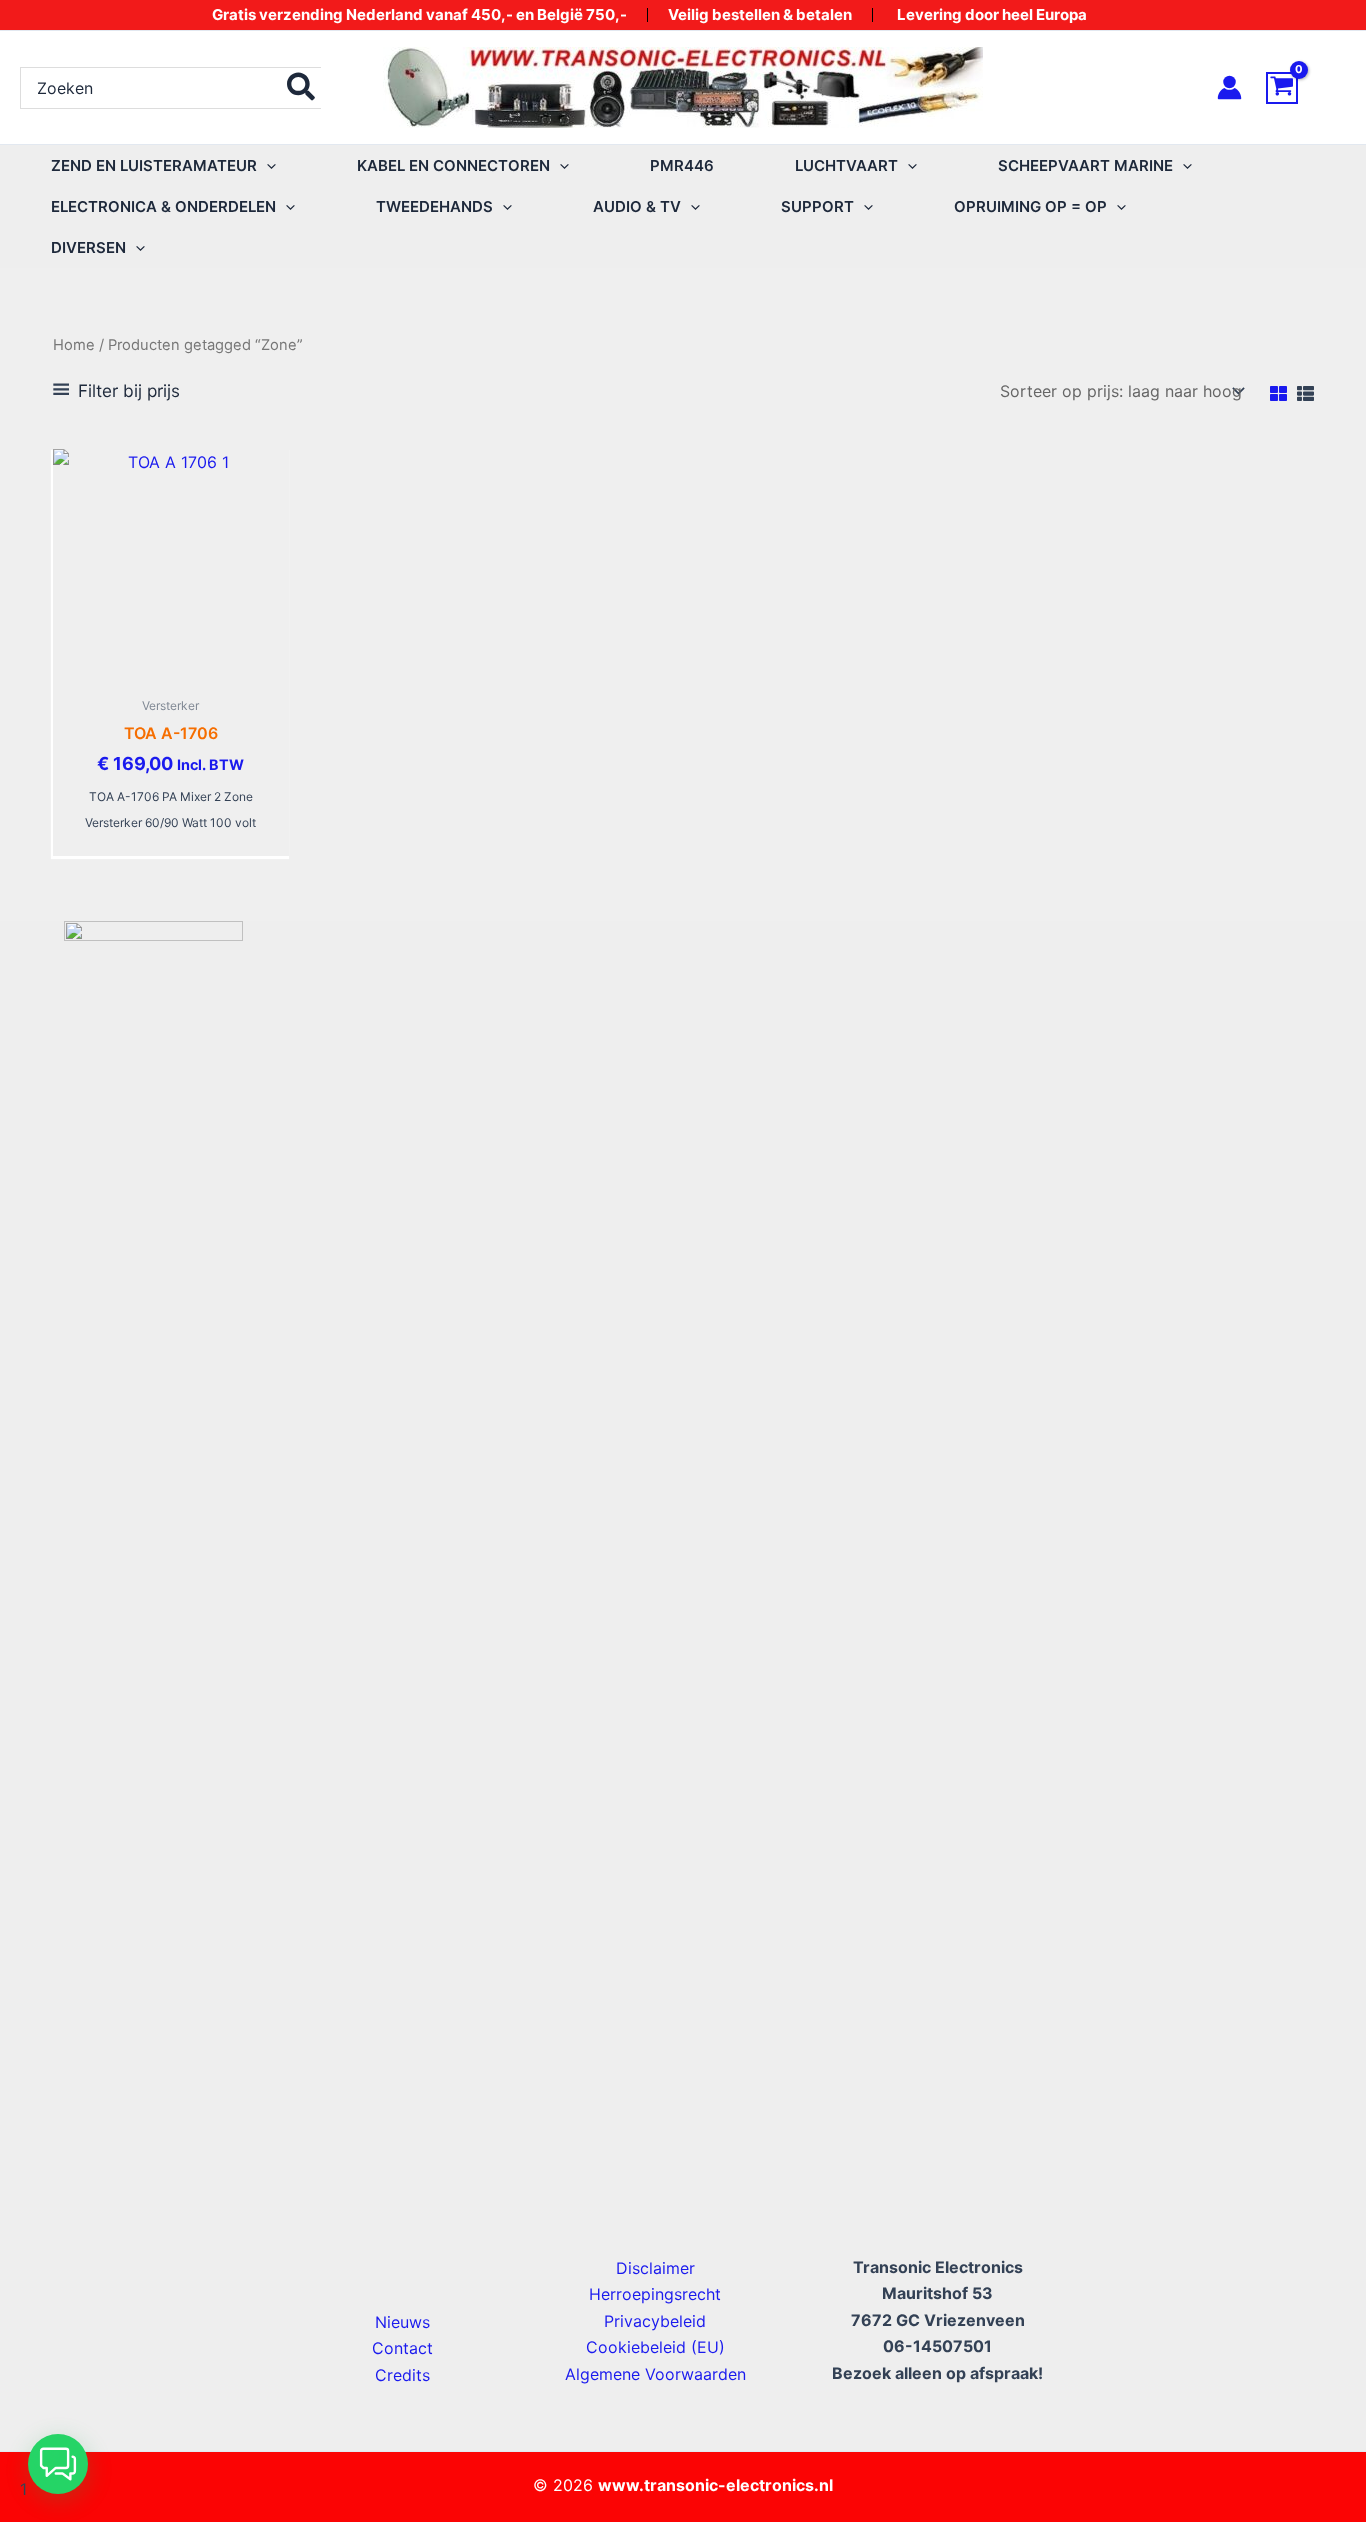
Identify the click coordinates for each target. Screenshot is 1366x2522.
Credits (402, 2375)
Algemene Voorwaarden (655, 2374)
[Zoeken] (302, 88)
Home (74, 345)
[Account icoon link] (1229, 87)
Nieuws (402, 2322)
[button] (266, 165)
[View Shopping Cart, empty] (1306, 88)
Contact (402, 2348)
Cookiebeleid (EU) (655, 2347)
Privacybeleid (655, 2321)
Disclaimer (655, 2268)
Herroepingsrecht (655, 2294)
